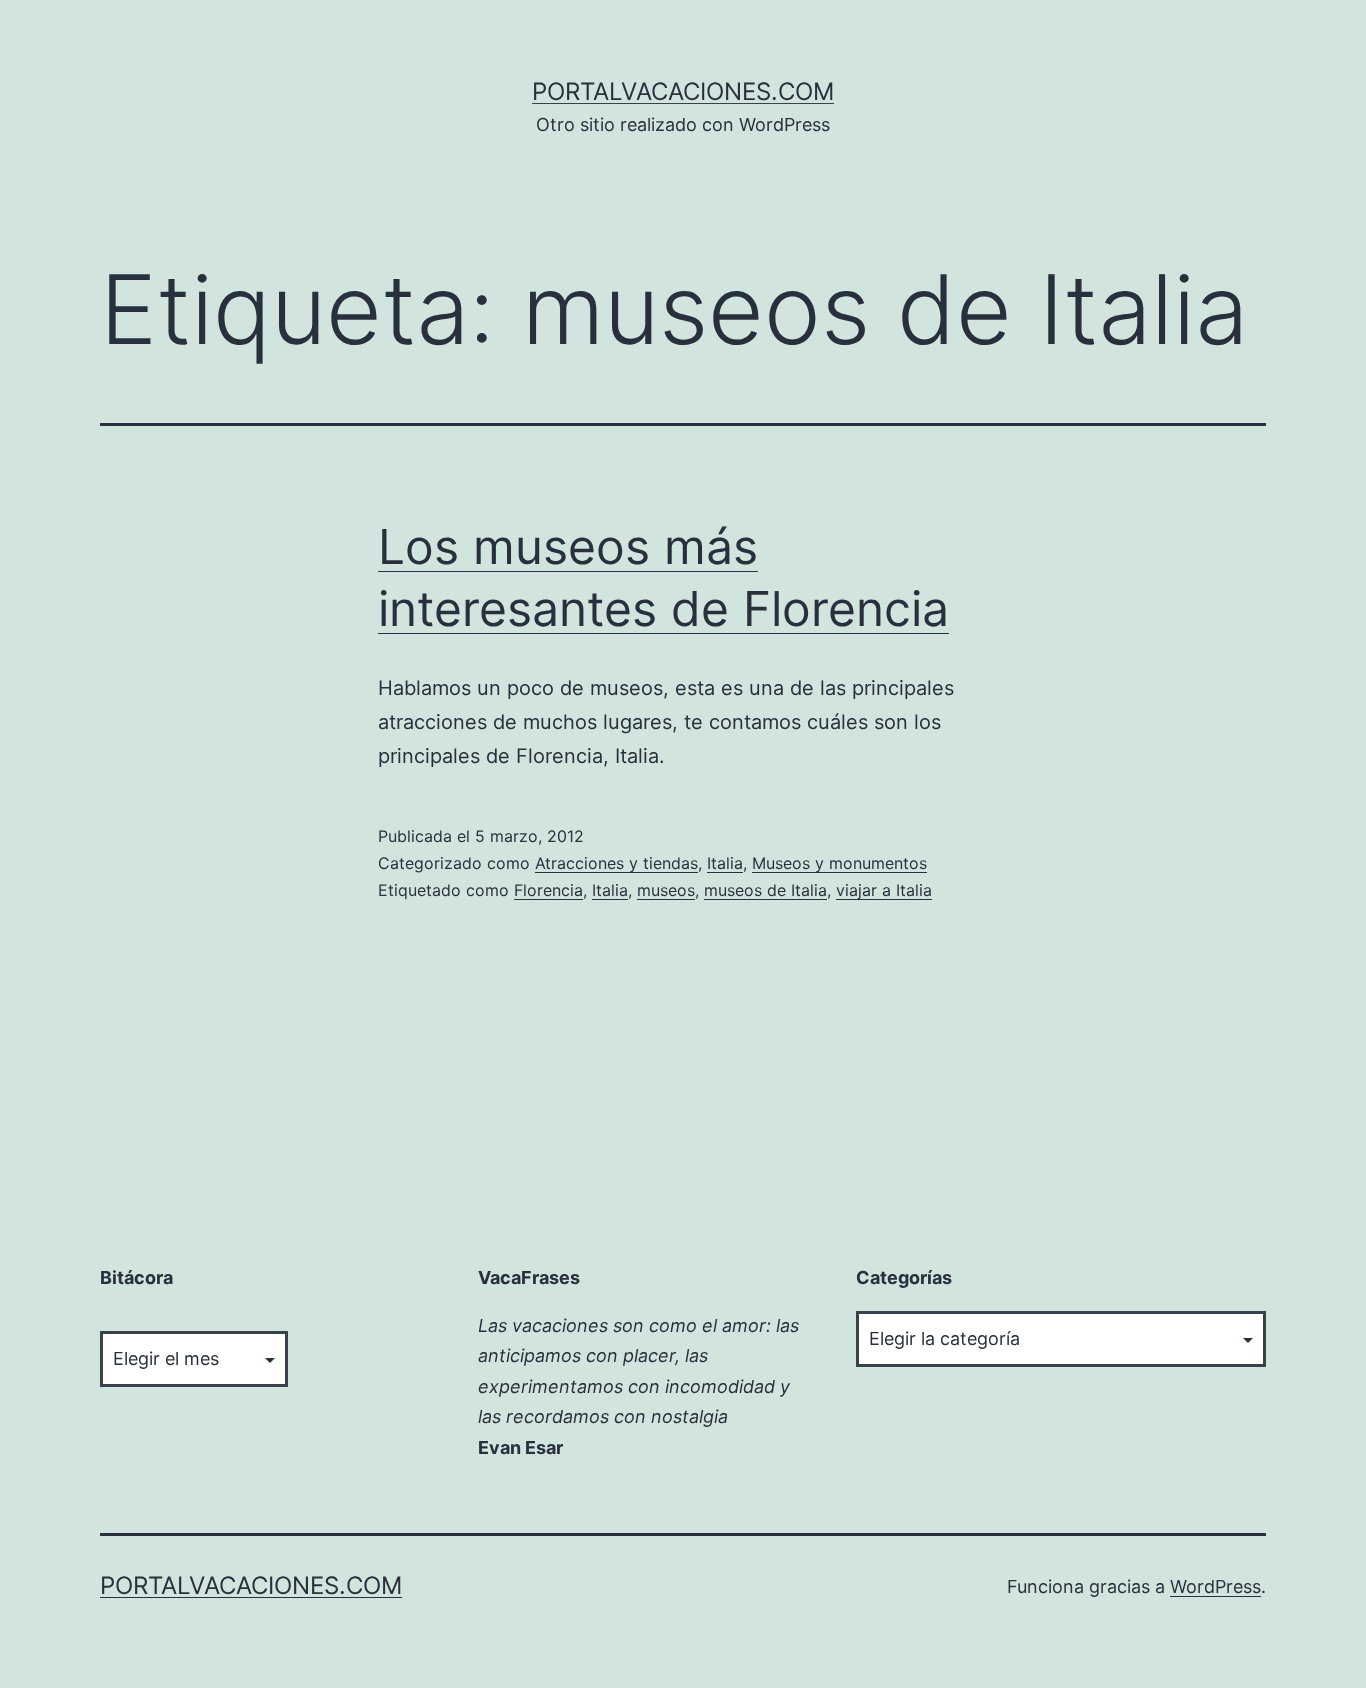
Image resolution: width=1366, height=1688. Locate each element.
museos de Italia (765, 890)
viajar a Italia (884, 890)
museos (666, 890)
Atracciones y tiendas (616, 863)
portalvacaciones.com (683, 91)
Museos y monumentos (839, 863)
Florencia (548, 890)
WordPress (1215, 1586)
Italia (725, 863)
